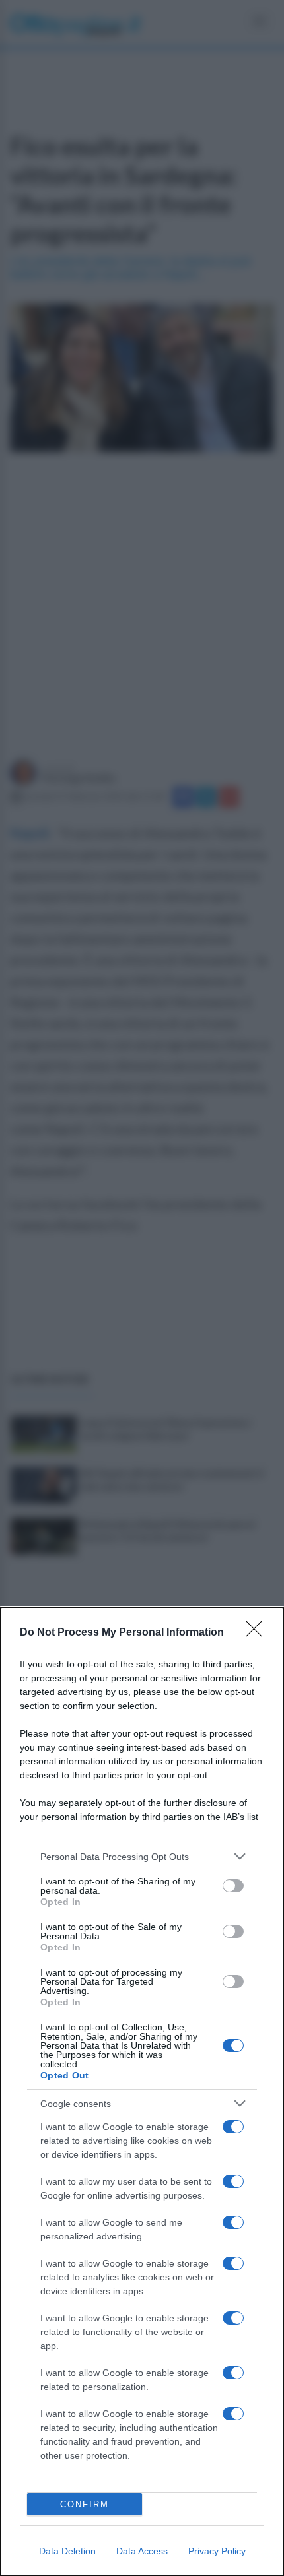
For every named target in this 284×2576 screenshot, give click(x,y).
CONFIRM (85, 2504)
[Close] (258, 1633)
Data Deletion (67, 2551)
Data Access (142, 2551)
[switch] (233, 1886)
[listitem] (142, 1856)
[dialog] (142, 2092)
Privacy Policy (217, 2551)
